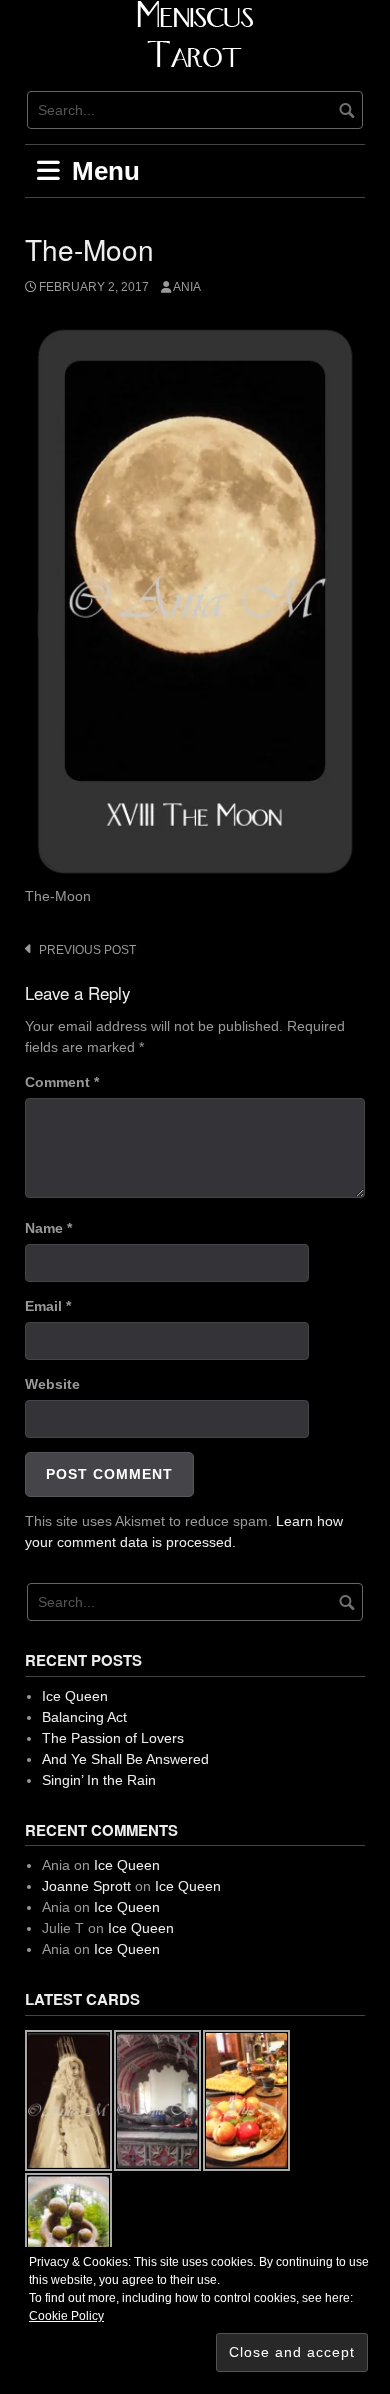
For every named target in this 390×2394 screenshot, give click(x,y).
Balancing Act (84, 1717)
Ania (187, 287)
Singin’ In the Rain (99, 1780)
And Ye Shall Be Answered (125, 1759)
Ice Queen (75, 1696)
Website (52, 1384)
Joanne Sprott (86, 1886)
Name (48, 1228)
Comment (62, 1082)
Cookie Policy (66, 2316)
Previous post (87, 950)
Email (48, 1306)
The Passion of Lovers (113, 1738)
